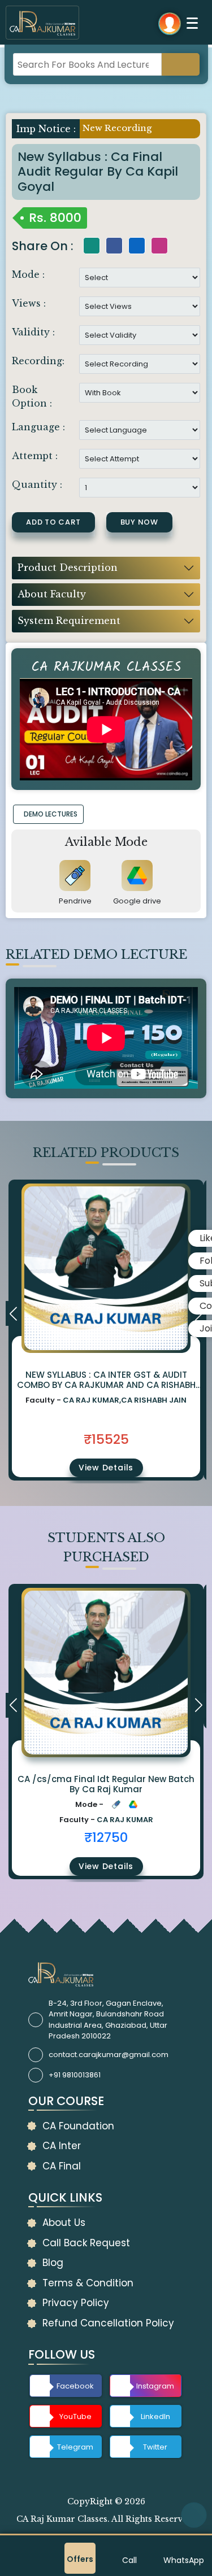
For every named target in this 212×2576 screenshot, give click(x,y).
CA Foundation (78, 2126)
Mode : (28, 274)
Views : (29, 303)
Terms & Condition (88, 2283)
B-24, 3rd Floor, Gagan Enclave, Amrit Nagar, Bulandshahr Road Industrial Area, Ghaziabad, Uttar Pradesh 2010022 (108, 2020)
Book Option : (32, 396)
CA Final (62, 2166)
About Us (64, 2223)
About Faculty (52, 594)
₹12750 (106, 1837)
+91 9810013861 (75, 2075)
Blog (53, 2263)
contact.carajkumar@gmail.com (109, 2055)
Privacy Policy (76, 2303)
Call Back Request (86, 2243)
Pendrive (75, 901)
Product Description (68, 567)
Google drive (137, 901)
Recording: (38, 361)
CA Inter (62, 2146)
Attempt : (35, 456)
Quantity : (37, 484)
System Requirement (69, 621)
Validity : (33, 332)
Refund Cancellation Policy (108, 2323)
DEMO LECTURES (51, 814)
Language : (38, 427)
